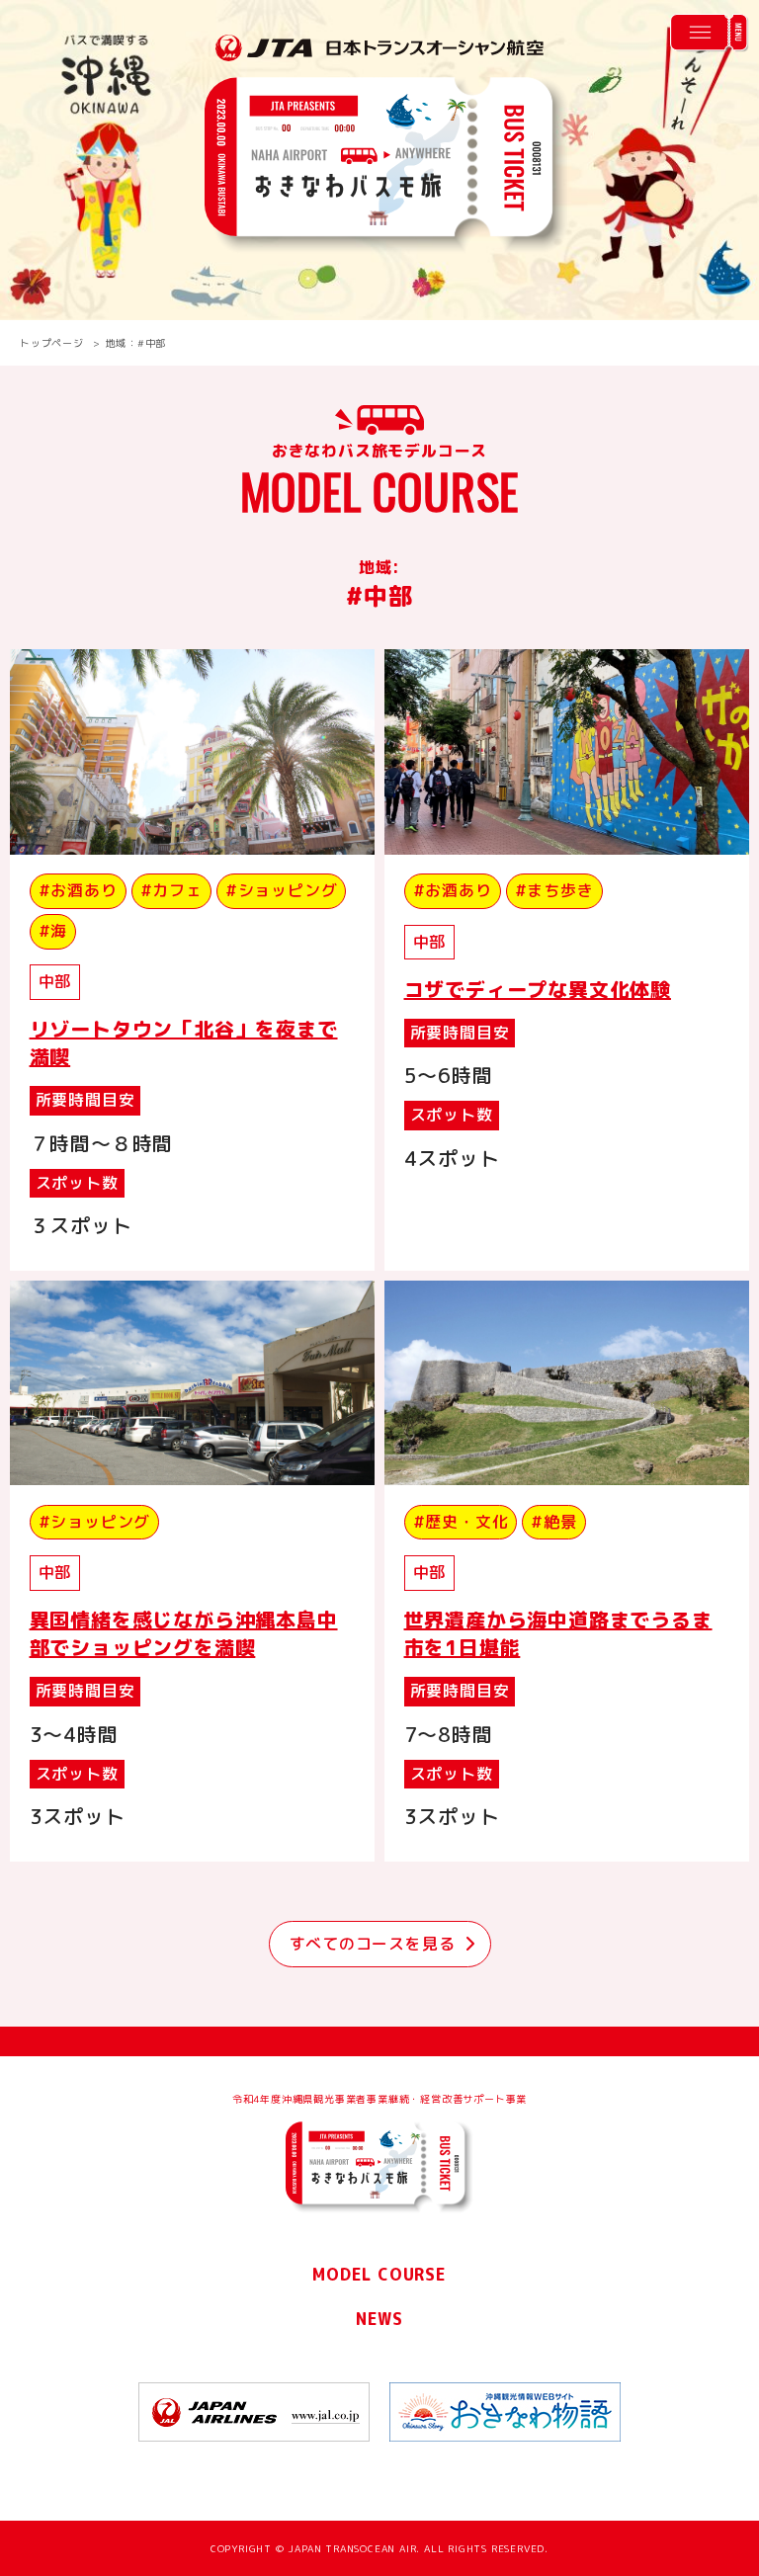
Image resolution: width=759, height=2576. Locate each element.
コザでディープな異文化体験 (538, 989)
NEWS (379, 2319)
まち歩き (560, 890)
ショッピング (288, 890)
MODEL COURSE (379, 2275)
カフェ (177, 890)
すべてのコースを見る (373, 1944)
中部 (55, 981)
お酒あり (84, 890)
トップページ (52, 343)
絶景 (560, 1522)
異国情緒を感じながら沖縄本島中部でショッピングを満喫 (184, 1633)
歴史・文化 (466, 1522)
